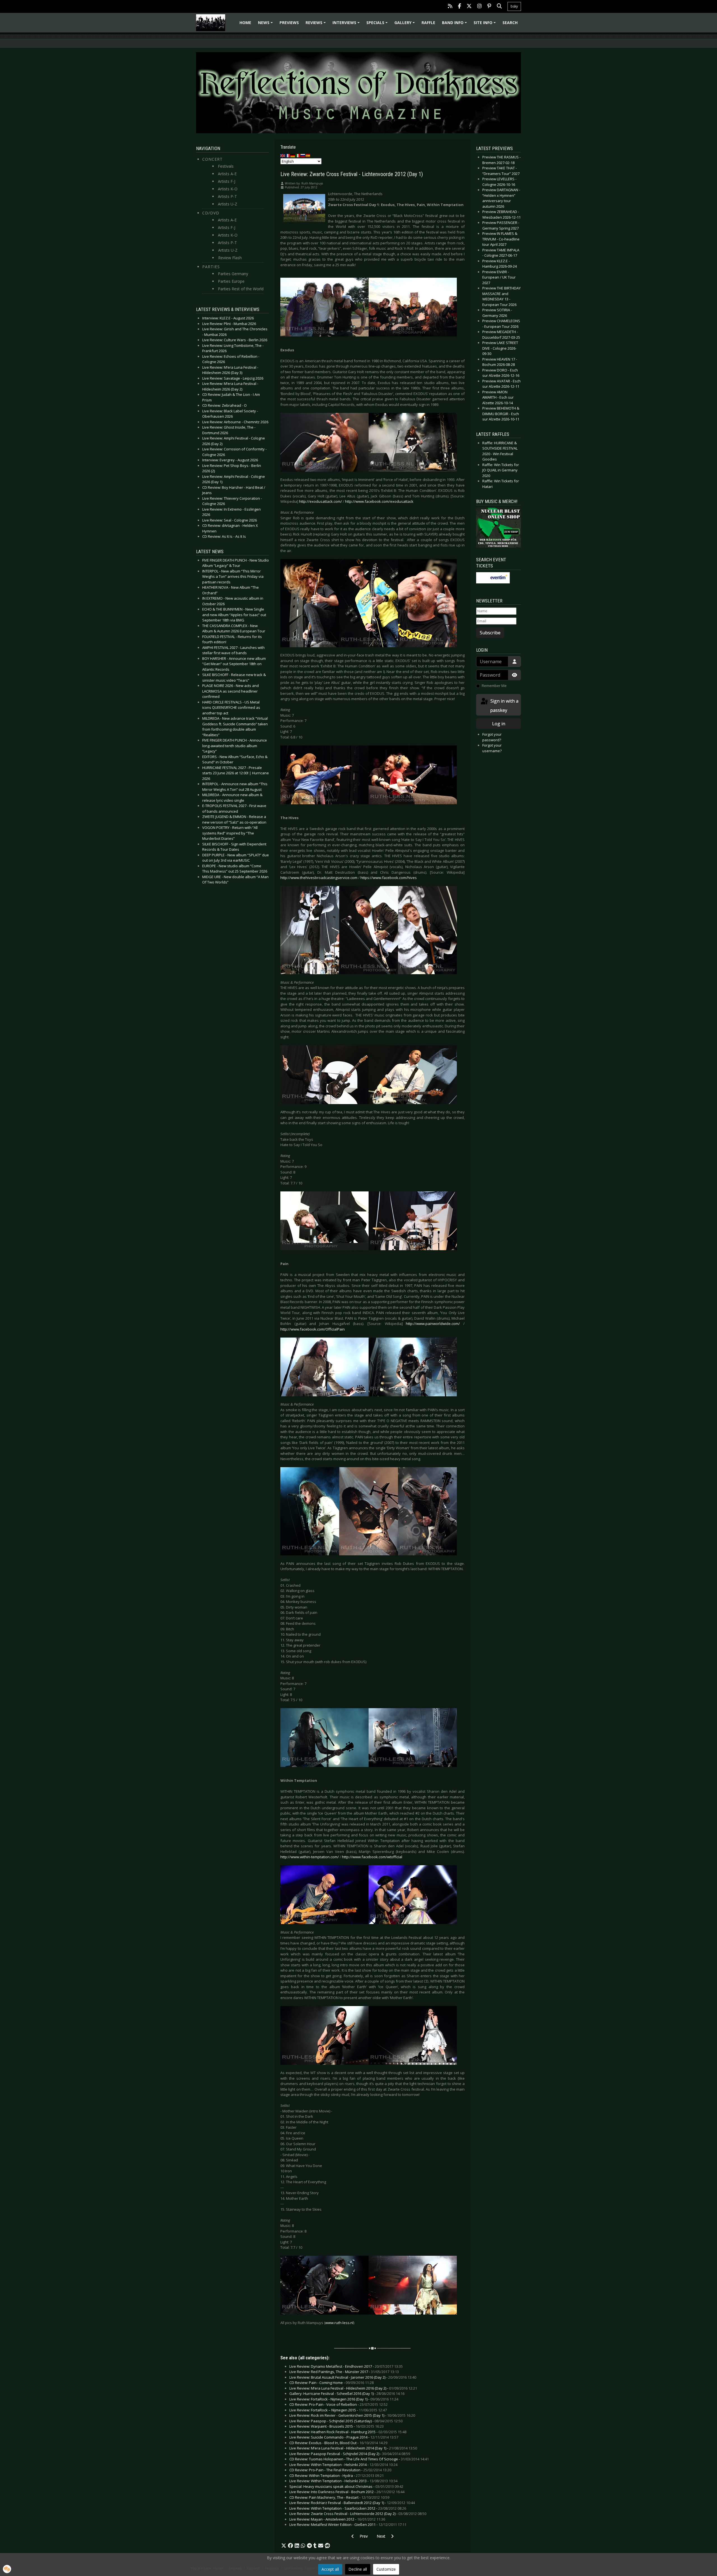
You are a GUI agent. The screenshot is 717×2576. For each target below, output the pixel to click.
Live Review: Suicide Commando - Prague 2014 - (344, 2437)
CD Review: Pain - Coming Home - (331, 2383)
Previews (289, 23)
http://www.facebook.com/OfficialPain (313, 1329)
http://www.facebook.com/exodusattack (379, 501)
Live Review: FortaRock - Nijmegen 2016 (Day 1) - (344, 2399)
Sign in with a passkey (504, 706)
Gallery (405, 24)
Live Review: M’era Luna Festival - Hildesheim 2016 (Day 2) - (353, 2388)
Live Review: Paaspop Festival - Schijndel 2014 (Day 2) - (350, 2454)
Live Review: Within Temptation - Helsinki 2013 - (343, 2481)
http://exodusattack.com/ (321, 501)
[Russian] (303, 155)
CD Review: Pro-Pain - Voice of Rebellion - (338, 2404)
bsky (514, 6)
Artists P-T (227, 196)
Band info (455, 24)
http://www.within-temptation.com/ (310, 1857)
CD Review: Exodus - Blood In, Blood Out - (338, 2443)
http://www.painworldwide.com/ (433, 1324)
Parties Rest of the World (241, 289)
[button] (284, 2546)
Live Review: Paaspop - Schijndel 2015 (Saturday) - (346, 2421)
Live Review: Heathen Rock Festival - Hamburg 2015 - (348, 2432)
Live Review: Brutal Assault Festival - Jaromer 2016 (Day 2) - (353, 2377)
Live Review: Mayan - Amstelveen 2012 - (337, 2519)
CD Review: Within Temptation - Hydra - (337, 2476)
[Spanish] (308, 155)
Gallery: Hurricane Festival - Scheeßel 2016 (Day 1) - (347, 2393)
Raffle (428, 23)
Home (245, 23)
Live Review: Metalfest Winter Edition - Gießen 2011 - (348, 2524)
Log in (499, 724)
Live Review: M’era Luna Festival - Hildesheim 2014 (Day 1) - (353, 2448)
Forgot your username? (492, 748)
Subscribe (490, 633)
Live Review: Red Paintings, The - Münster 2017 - (344, 2372)
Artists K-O (228, 189)
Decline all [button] (358, 2569)
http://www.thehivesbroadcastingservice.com (319, 878)
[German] (293, 155)
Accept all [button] (330, 2569)
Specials (378, 24)
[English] (283, 155)
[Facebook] (459, 7)
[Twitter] (469, 7)
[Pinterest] (489, 7)
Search (510, 23)
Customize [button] (386, 2569)
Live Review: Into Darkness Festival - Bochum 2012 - (347, 2492)
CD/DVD (211, 213)
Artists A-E (227, 174)
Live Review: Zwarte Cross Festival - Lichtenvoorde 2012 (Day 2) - (358, 2514)
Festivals (226, 166)
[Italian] (298, 155)
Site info (486, 24)
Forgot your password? (492, 737)
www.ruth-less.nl (339, 2323)
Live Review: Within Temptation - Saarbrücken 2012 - (348, 2508)
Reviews (316, 24)
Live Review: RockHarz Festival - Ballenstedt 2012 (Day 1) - (352, 2503)
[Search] (499, 7)
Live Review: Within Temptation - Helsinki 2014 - (343, 2465)
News (266, 24)
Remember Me (494, 686)
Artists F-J (227, 181)
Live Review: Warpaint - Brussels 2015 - (337, 2426)
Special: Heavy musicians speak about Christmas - (346, 2486)
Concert (212, 159)
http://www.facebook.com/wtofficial (372, 1857)
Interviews (347, 24)
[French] (288, 155)
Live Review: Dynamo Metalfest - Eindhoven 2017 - (346, 2366)
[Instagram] (479, 7)
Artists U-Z (228, 204)
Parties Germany (233, 274)
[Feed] (450, 7)
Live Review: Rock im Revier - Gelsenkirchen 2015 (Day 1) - (352, 2415)
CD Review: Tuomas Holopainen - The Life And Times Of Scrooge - (359, 2459)
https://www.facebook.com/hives (389, 878)
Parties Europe (231, 281)
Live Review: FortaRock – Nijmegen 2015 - (338, 2410)
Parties (211, 267)
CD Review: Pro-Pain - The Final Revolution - (340, 2470)
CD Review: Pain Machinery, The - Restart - (339, 2497)
